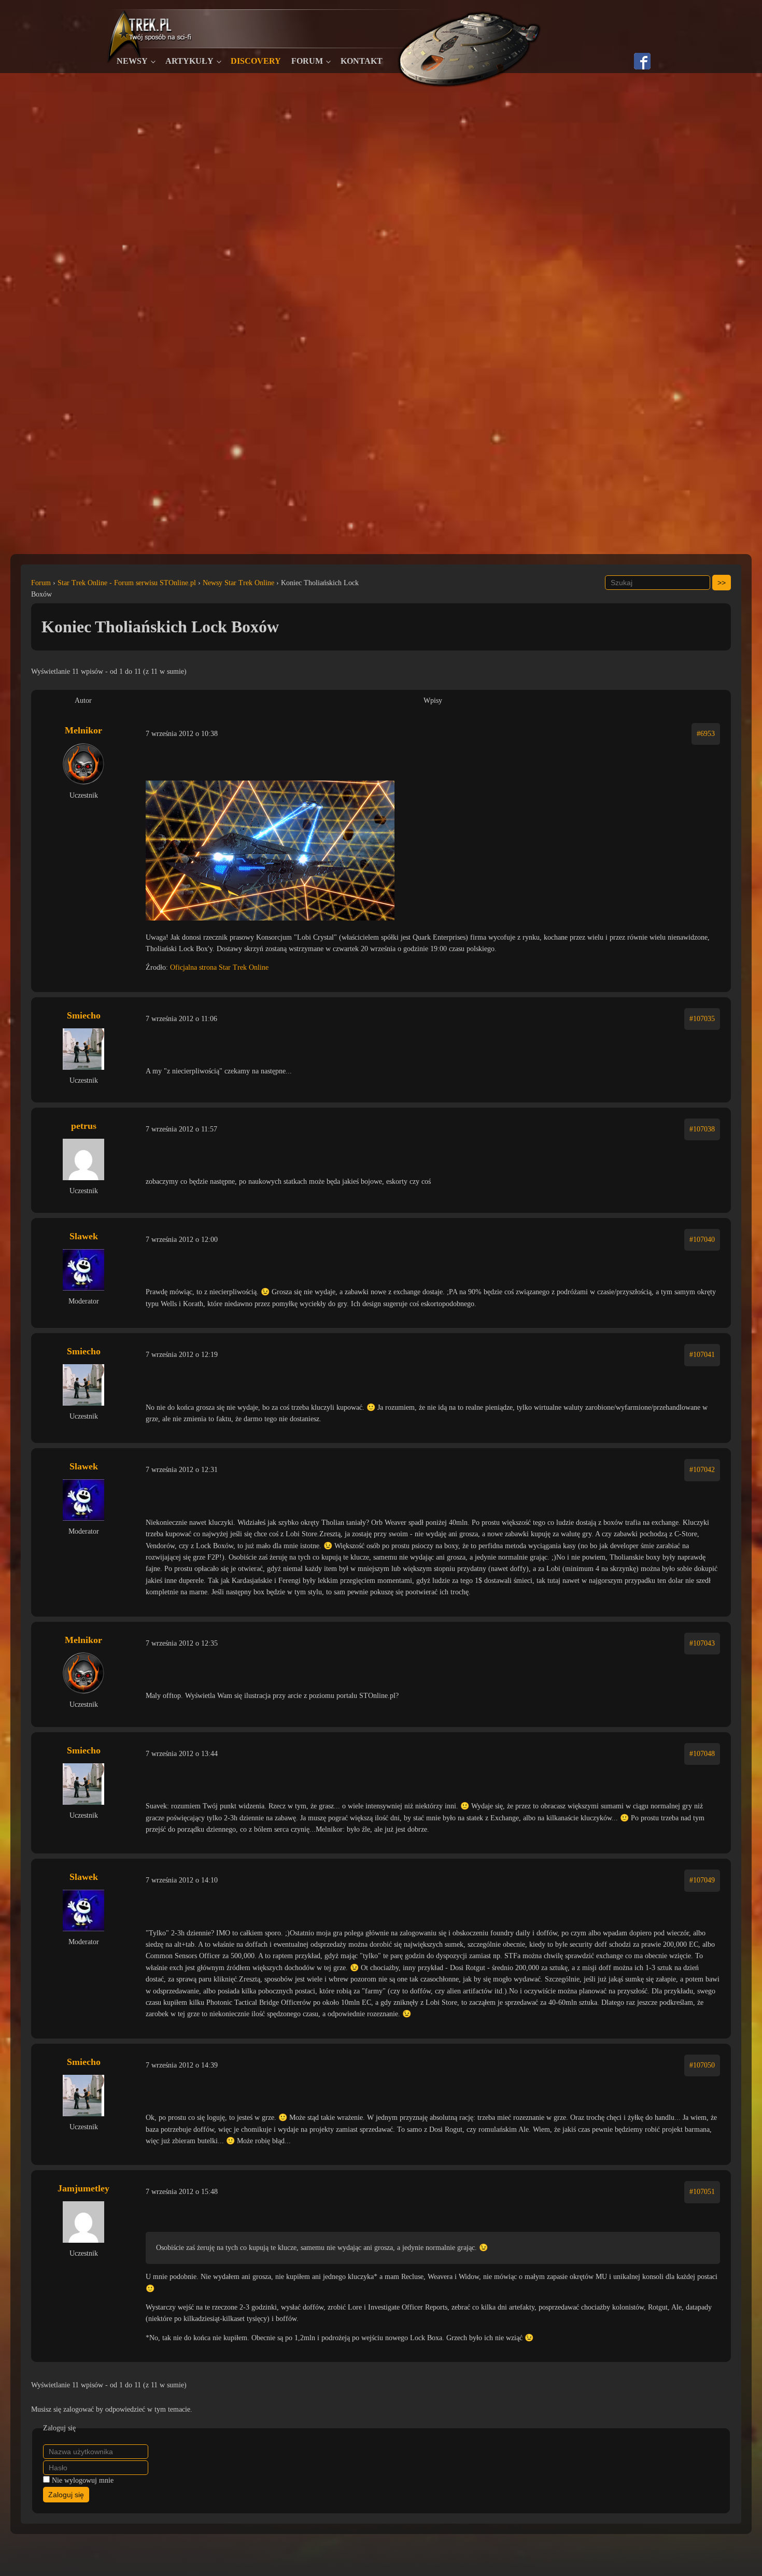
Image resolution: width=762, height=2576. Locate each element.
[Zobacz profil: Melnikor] (83, 764)
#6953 (706, 734)
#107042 (702, 1470)
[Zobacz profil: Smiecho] (83, 1049)
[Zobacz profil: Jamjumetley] (83, 2222)
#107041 (702, 1355)
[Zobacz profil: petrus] (83, 1159)
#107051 (702, 2192)
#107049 (702, 1880)
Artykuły (189, 61)
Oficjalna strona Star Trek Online (219, 967)
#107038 (702, 1129)
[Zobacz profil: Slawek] (83, 1270)
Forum (307, 61)
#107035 (702, 1019)
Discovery (256, 61)
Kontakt (362, 61)
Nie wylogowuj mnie (83, 2480)
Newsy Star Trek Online (238, 583)
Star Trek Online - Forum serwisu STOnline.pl (127, 583)
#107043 (702, 1643)
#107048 (702, 1754)
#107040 (702, 1240)
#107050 (702, 2065)
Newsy (132, 61)
